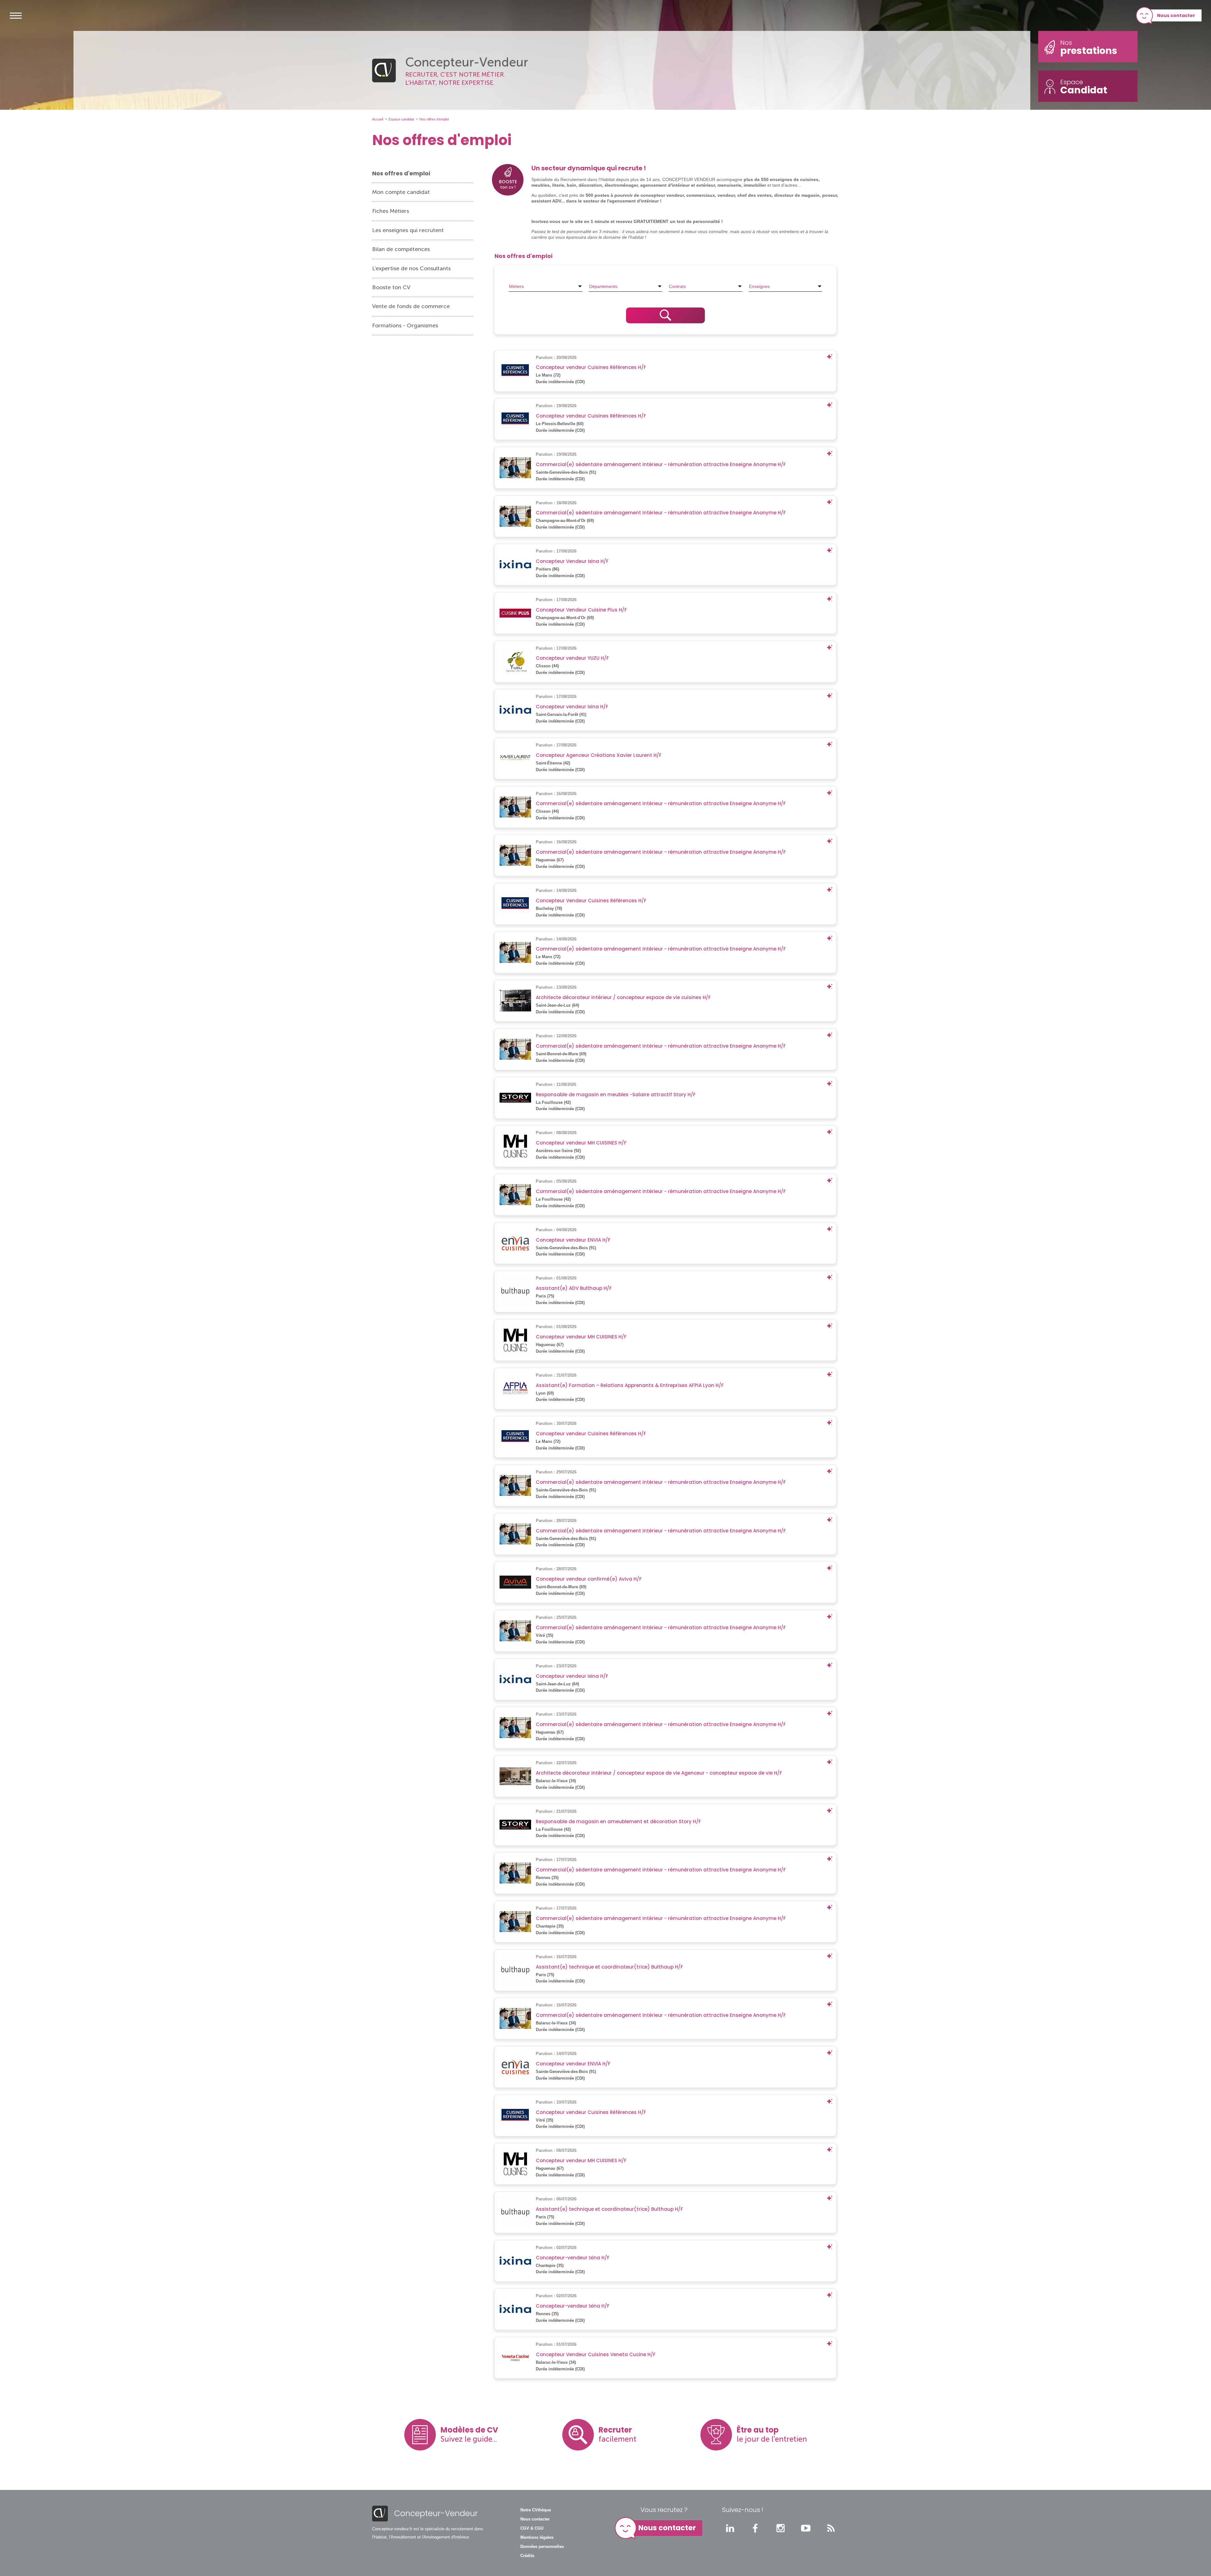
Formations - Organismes (405, 325)
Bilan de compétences (401, 249)
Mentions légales (537, 2538)
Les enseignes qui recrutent (408, 230)
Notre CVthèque (536, 2510)
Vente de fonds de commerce (411, 306)
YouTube (806, 2528)
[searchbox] (546, 286)
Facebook (755, 2528)
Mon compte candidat (401, 192)
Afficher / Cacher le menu (16, 15)
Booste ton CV (391, 287)
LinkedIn (730, 2528)
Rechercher (665, 315)
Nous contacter (1176, 15)
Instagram (781, 2528)
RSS (831, 2528)
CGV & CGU (532, 2528)
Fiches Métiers (391, 211)
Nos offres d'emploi (401, 173)
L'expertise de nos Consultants (411, 268)
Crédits (527, 2556)
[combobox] (546, 286)
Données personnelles (542, 2547)
